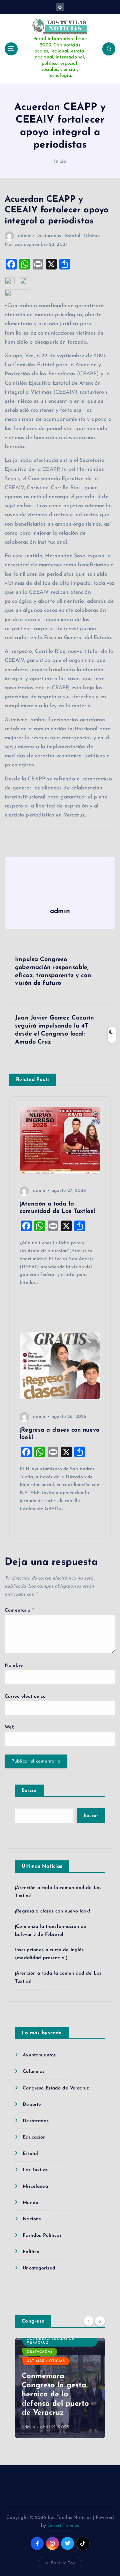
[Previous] (89, 2321)
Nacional (33, 2219)
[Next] (100, 2321)
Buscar (29, 1791)
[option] (60, 2388)
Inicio (60, 161)
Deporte (32, 2105)
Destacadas (49, 236)
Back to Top (63, 2563)
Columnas (33, 2072)
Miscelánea (35, 2186)
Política (31, 2252)
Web (10, 1727)
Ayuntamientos (39, 2055)
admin (25, 236)
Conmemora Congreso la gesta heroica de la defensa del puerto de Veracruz (55, 2395)
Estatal (73, 236)
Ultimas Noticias (46, 2361)
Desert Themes (63, 2526)
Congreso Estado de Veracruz (56, 2088)
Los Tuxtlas (35, 2170)
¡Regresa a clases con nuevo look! (52, 1911)
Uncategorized (39, 2268)
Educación (34, 2137)
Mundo (30, 2203)
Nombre (14, 1666)
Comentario (19, 1610)
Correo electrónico (25, 1697)
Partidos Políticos (42, 2236)
